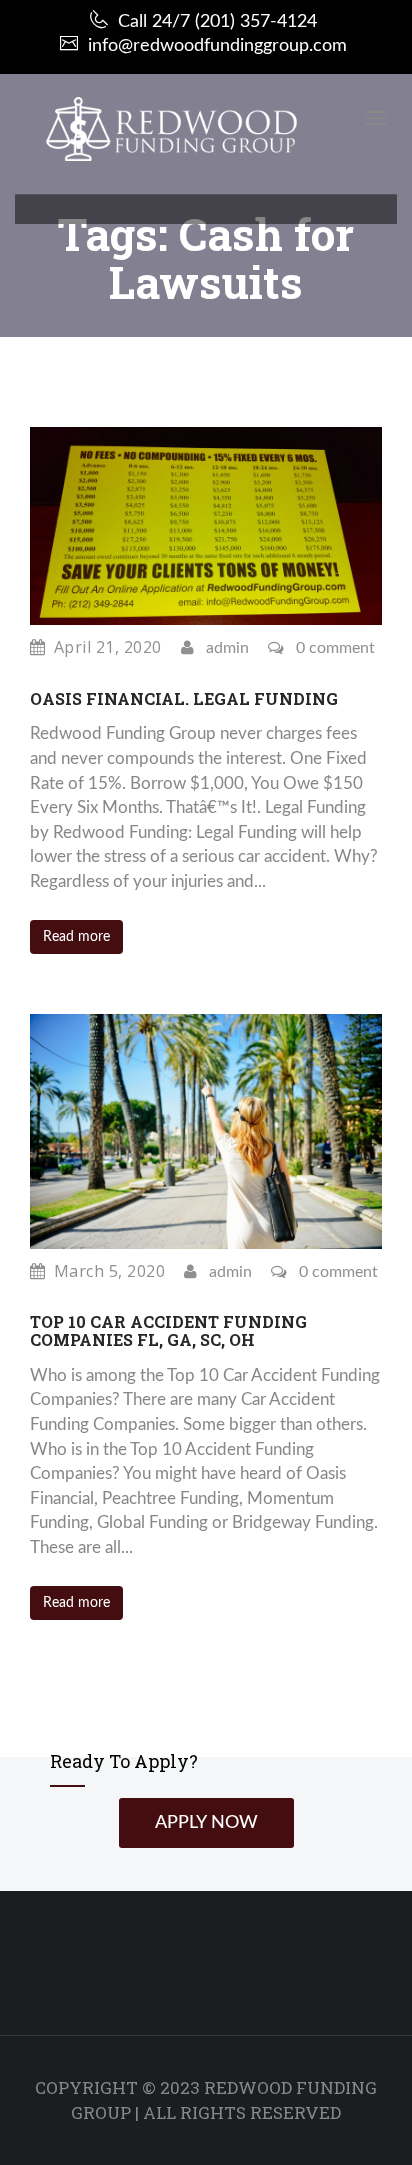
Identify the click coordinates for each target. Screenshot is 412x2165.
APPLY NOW (206, 1823)
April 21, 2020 (108, 647)
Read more (76, 937)
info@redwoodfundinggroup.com (217, 46)
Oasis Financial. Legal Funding (184, 698)
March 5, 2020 (109, 1271)
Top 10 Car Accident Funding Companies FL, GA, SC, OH (168, 1330)
